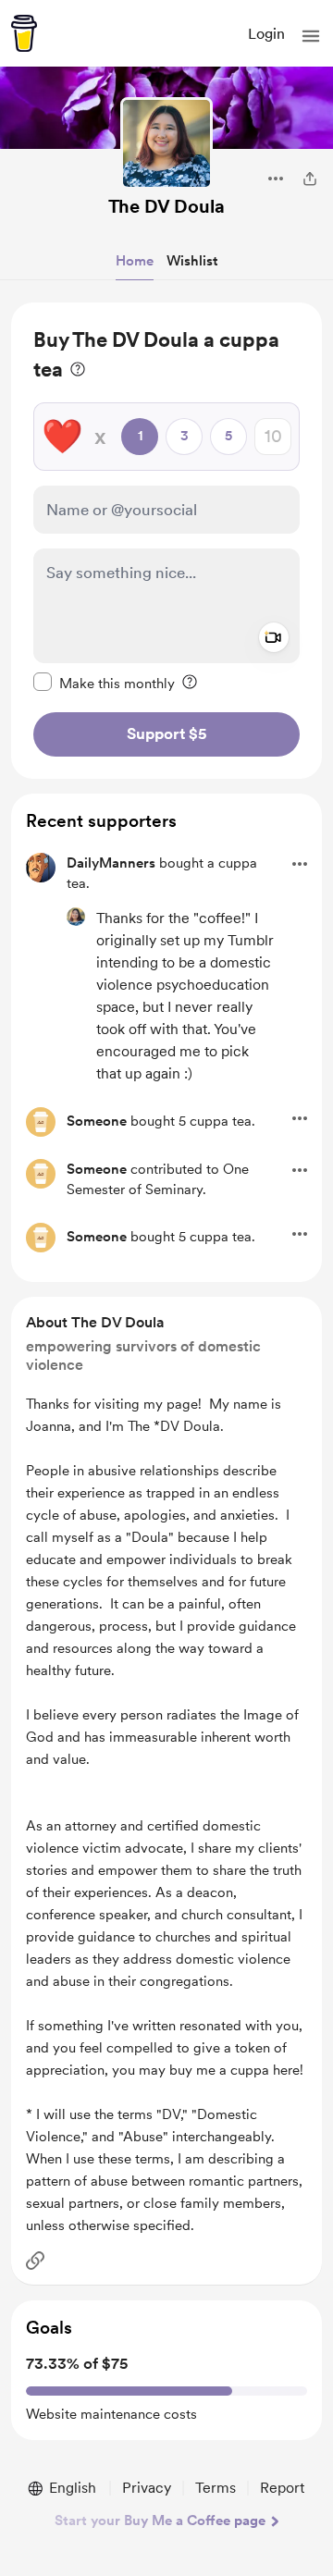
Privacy (147, 2488)
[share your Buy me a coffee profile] (310, 179)
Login (266, 34)
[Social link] (35, 2261)
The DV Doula (166, 206)
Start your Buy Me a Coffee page (160, 2521)
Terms (216, 2488)
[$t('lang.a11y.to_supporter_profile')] (76, 917)
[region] (166, 541)
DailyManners (111, 863)
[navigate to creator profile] (166, 143)
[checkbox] (104, 683)
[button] (311, 36)
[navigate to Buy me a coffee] (24, 33)
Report (282, 2488)
